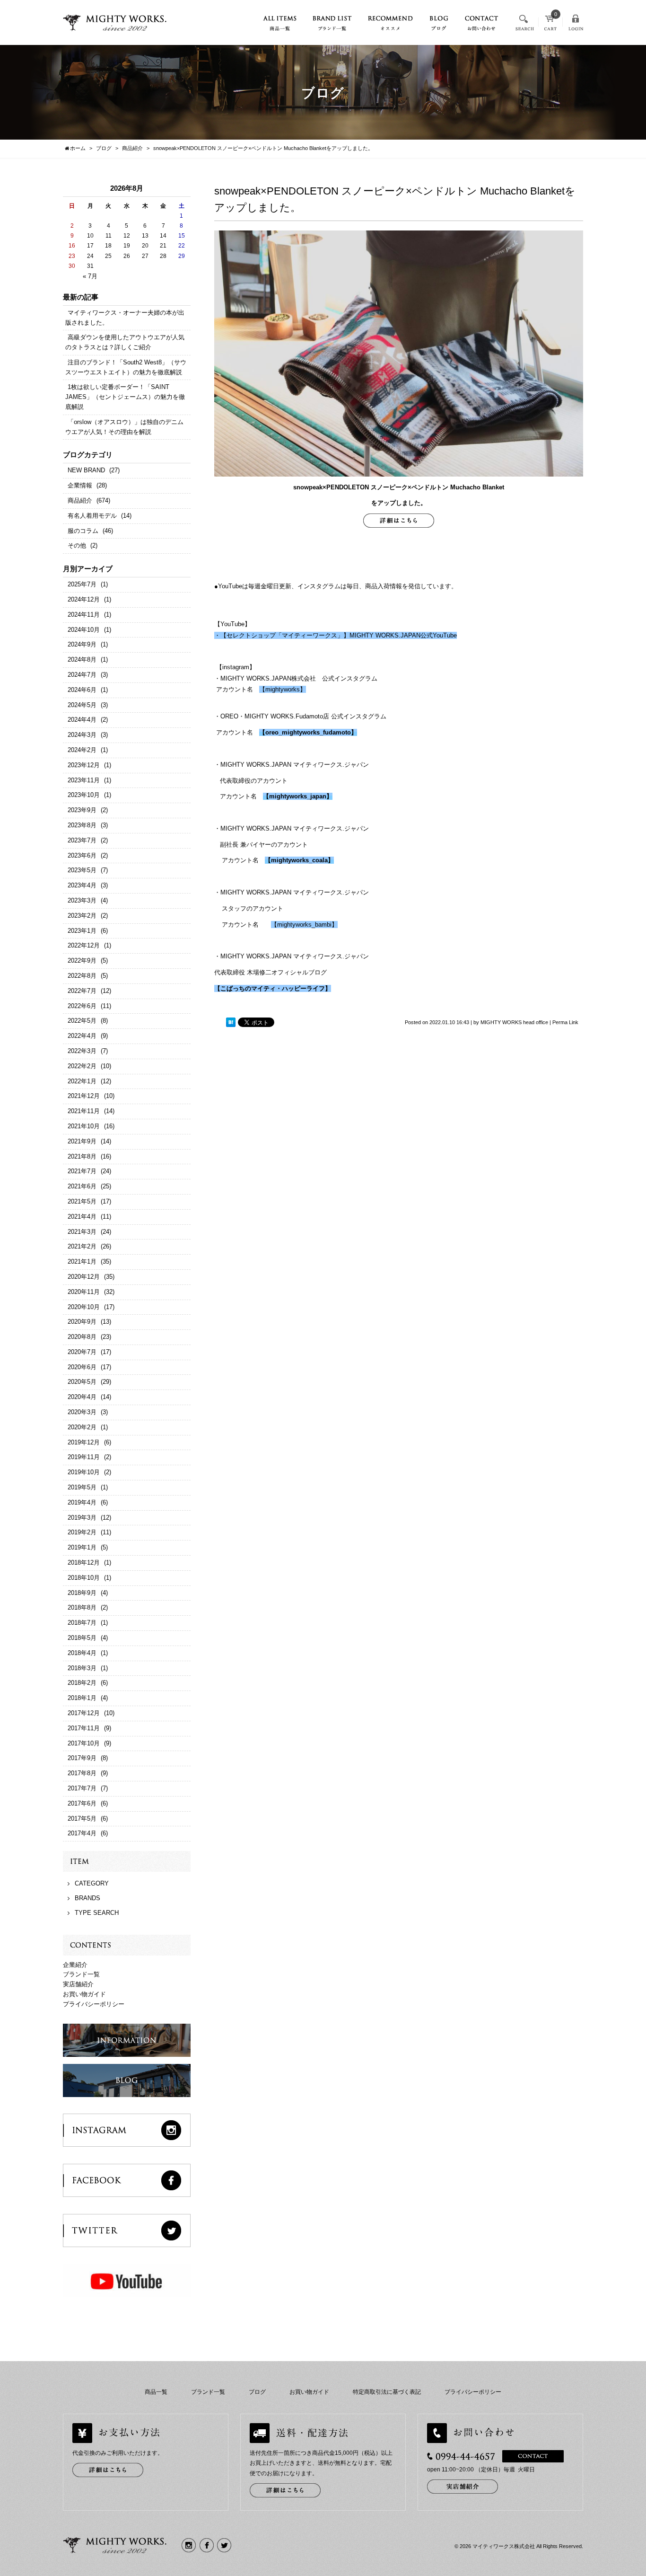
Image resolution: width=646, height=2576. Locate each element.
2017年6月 (82, 1803)
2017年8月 (82, 1773)
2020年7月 (82, 1352)
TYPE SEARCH (97, 1913)
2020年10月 (84, 1307)
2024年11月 (84, 615)
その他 (77, 545)
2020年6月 (82, 1367)
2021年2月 (82, 1246)
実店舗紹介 (78, 1984)
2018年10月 (84, 1578)
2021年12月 (84, 1096)
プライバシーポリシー (94, 2004)
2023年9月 (82, 810)
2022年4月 (82, 1036)
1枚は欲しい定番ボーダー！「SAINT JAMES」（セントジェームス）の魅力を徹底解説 (125, 397)
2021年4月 (82, 1217)
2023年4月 (82, 885)
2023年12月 (84, 765)
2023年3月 (82, 900)
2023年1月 (82, 931)
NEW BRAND (86, 470)
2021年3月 (82, 1232)
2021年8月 (82, 1156)
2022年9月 (82, 960)
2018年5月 (82, 1638)
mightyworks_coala (299, 860)
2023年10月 (84, 795)
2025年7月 (82, 584)
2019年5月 (82, 1487)
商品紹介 (80, 500)
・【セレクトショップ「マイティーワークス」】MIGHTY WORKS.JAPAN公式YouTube (336, 635)
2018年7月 (82, 1623)
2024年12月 (84, 599)
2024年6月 (82, 690)
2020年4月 (82, 1397)
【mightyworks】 (283, 689)
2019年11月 (84, 1457)
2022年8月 (82, 976)
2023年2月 (82, 916)
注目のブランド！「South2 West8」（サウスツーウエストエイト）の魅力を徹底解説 (126, 367)
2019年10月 (84, 1472)
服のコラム (83, 531)
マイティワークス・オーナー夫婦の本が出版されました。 (125, 318)
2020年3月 (82, 1412)
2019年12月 (84, 1442)
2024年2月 (82, 750)
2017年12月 (84, 1713)
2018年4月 (82, 1653)
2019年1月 (82, 1547)
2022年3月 (82, 1051)
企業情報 (80, 485)
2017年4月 (82, 1833)
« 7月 (90, 276)
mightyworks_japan (298, 796)
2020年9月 (82, 1322)
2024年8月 (82, 659)
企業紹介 (75, 1965)
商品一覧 (156, 2392)
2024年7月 (82, 675)
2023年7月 (82, 840)
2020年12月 (84, 1277)
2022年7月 (82, 991)
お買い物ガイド (84, 1994)
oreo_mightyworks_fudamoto (308, 732)
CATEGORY (92, 1883)
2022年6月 (82, 1006)
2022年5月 (82, 1021)
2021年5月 (82, 1201)
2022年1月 (82, 1081)
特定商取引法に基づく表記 (387, 2392)
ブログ (257, 2392)
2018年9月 (82, 1593)
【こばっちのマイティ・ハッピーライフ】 (273, 988)
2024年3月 (82, 735)
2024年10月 (84, 630)
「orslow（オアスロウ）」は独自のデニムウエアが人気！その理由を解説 (124, 427)
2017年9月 (82, 1758)
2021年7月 (82, 1171)
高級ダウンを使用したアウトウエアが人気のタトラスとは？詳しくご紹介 (125, 342)
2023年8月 (82, 825)
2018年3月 (82, 1668)
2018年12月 (84, 1562)
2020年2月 (82, 1427)
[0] (550, 26)
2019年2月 (82, 1532)
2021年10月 (84, 1126)
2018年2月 (82, 1683)
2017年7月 (82, 1788)
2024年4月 (82, 720)
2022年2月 (82, 1066)
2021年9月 (82, 1141)
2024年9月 (82, 644)
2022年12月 (84, 945)
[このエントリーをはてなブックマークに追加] (231, 1022)
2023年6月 (82, 855)
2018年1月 (82, 1698)
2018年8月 (82, 1607)
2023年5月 (82, 870)
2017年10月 (84, 1743)
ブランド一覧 (81, 1974)
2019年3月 (82, 1518)
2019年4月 (82, 1502)
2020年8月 (82, 1337)
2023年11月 (84, 780)
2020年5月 (82, 1382)
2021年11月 (84, 1111)
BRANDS (87, 1898)
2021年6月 (82, 1186)
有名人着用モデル (92, 516)
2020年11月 (84, 1292)
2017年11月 (84, 1728)
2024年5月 (82, 705)
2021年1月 (82, 1261)
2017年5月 (82, 1819)
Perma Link (565, 1022)
